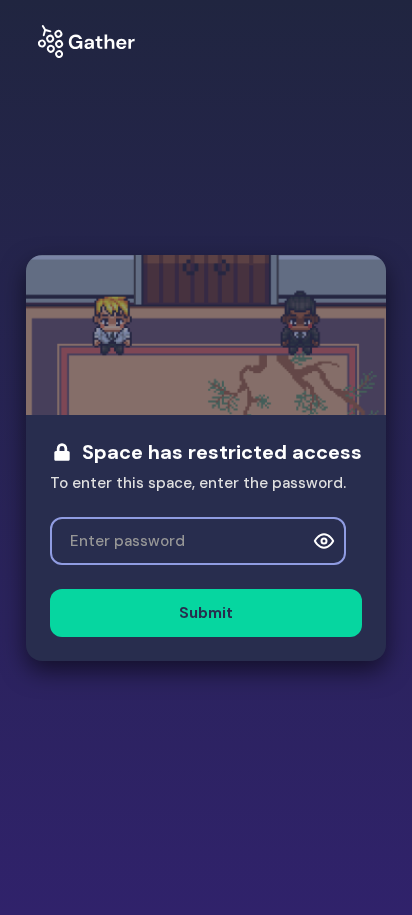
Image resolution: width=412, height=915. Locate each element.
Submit (206, 613)
